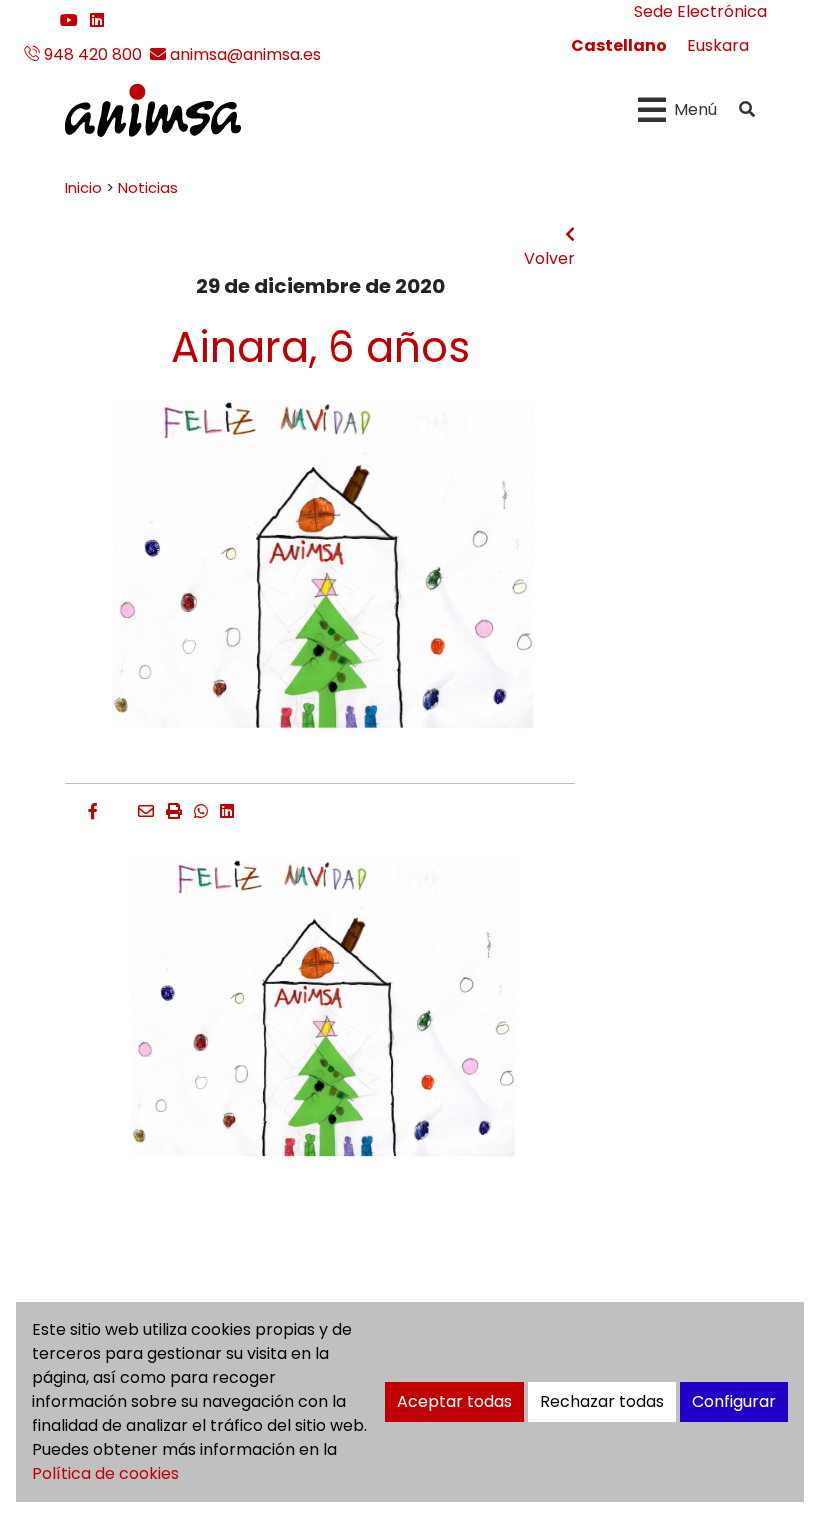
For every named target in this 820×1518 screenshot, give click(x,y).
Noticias (148, 188)
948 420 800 (91, 54)
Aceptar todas (454, 1401)
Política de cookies (105, 1473)
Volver (549, 258)
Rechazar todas (602, 1401)
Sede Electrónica (700, 11)
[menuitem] (619, 46)
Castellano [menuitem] (619, 45)
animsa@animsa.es (243, 54)
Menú (695, 109)
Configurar (734, 1401)
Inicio (83, 188)
